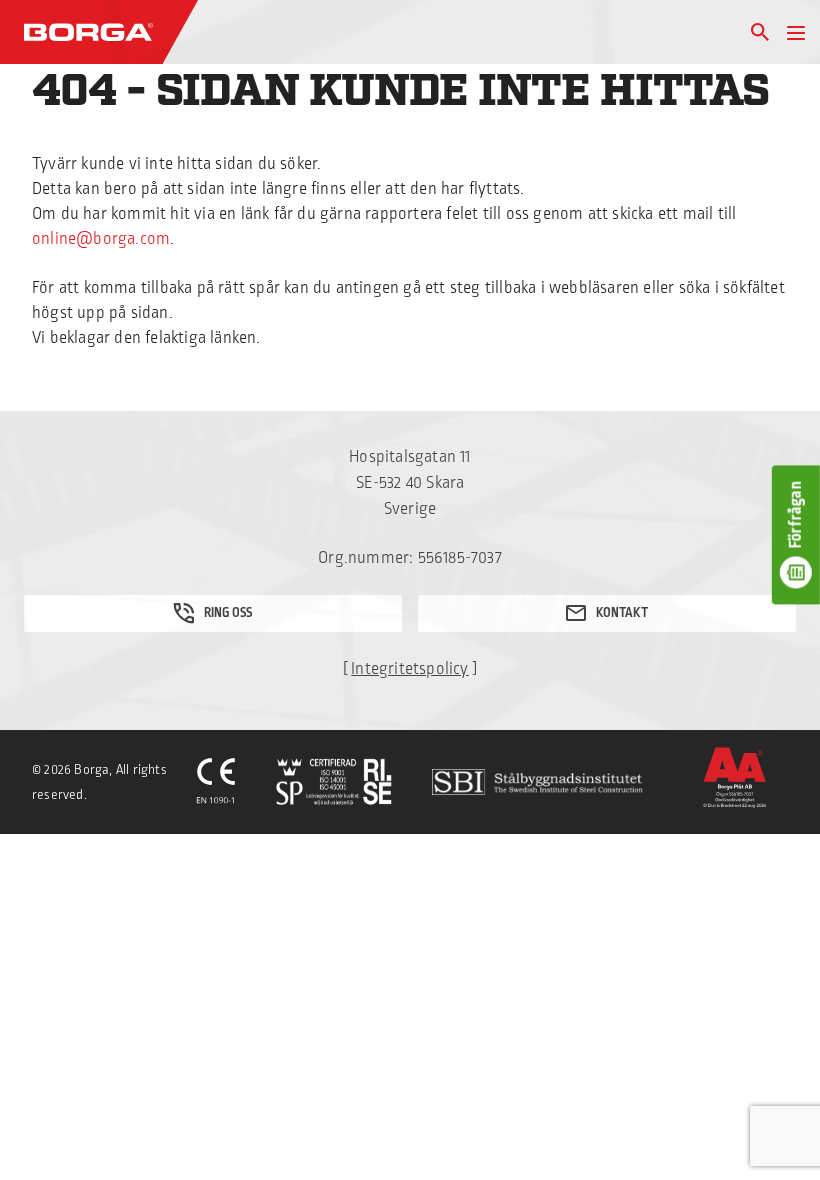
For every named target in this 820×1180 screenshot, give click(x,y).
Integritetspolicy (409, 669)
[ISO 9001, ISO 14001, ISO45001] (334, 782)
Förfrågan (796, 515)
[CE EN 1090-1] (216, 782)
